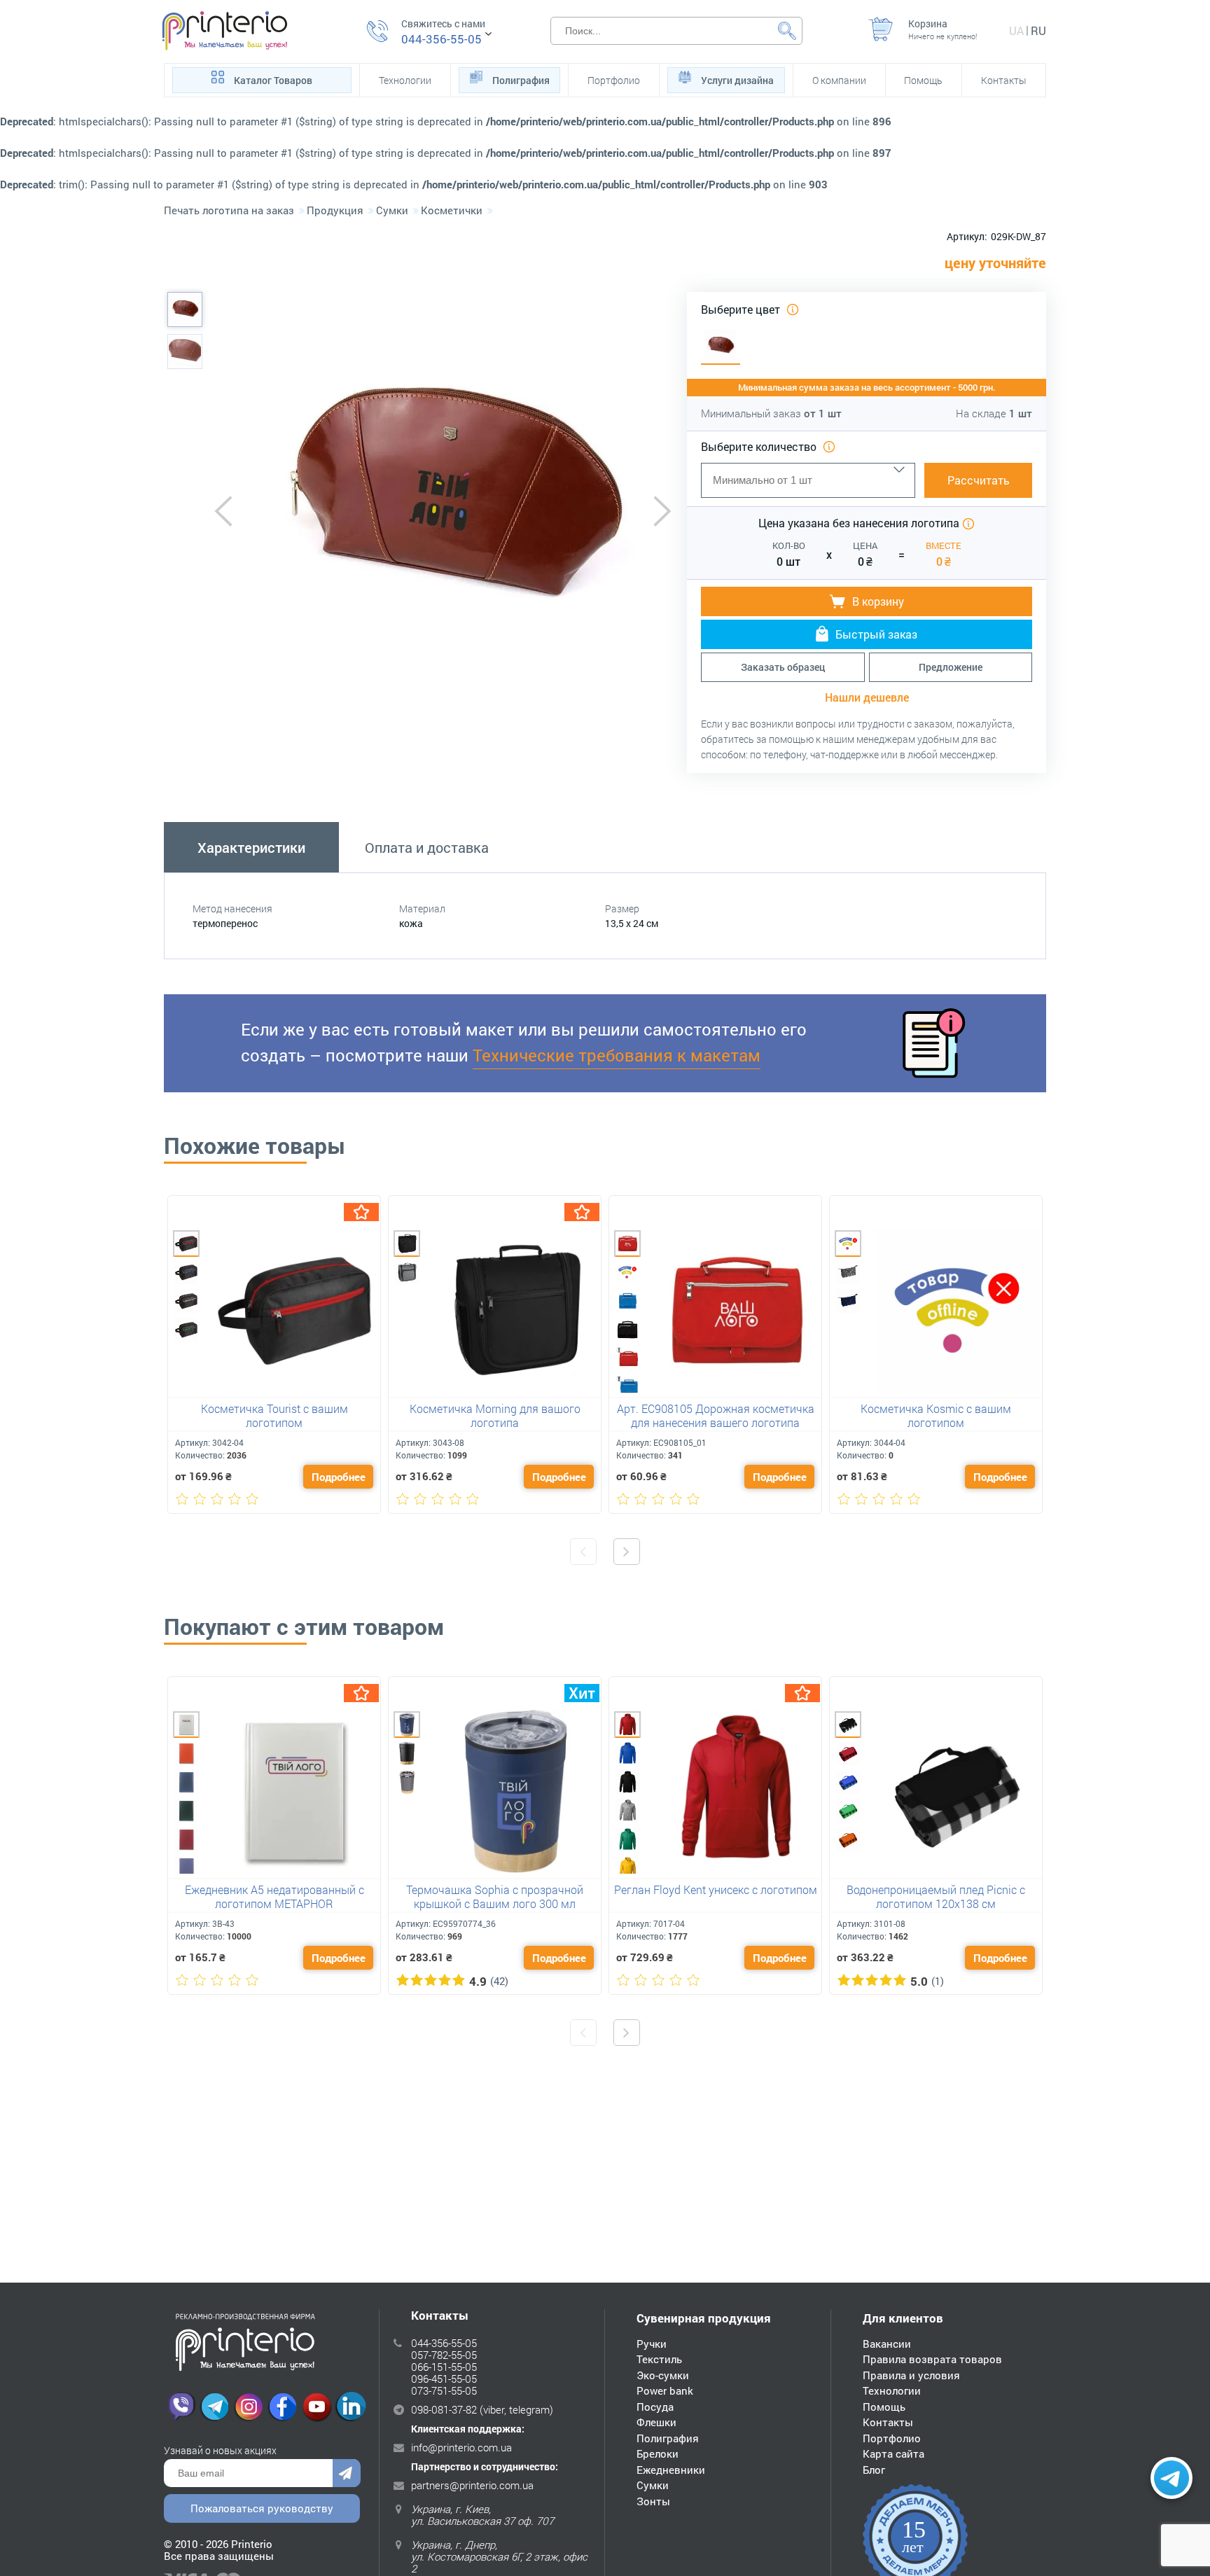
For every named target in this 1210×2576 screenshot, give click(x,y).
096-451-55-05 (444, 2379)
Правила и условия (911, 2375)
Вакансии (887, 2344)
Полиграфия (521, 80)
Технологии (405, 80)
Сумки (653, 2485)
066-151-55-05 (444, 2367)
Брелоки (658, 2453)
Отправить (347, 2473)
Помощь (923, 80)
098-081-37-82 (444, 2409)
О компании (839, 80)
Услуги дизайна (737, 80)
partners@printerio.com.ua (472, 2485)
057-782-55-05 (444, 2355)
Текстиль (659, 2359)
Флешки (656, 2422)
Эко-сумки (663, 2375)
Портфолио (614, 80)
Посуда (655, 2407)
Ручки (652, 2344)
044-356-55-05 (441, 39)
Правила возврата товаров (932, 2359)
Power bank (665, 2390)
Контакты (1004, 80)
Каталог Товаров (273, 80)
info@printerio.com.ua (461, 2447)
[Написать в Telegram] (1171, 2478)
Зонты (653, 2501)
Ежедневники (671, 2470)
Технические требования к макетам (617, 1055)
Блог (874, 2470)
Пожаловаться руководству (262, 2508)
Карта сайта (893, 2453)
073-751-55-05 (444, 2390)
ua (1016, 30)
